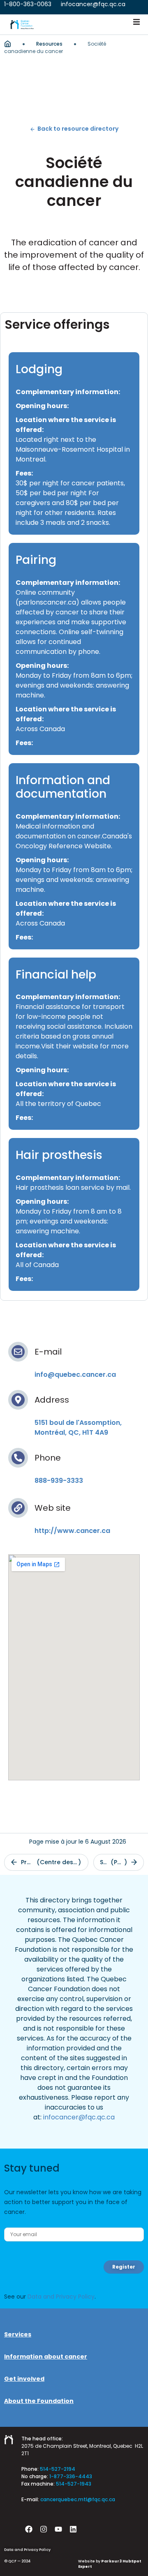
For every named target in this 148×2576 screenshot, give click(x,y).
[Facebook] (29, 2529)
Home (8, 44)
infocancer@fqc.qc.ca (79, 2117)
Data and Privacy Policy (61, 2297)
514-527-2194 (58, 2469)
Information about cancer (46, 2357)
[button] (136, 22)
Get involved (24, 2379)
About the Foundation (39, 2401)
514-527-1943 (74, 2484)
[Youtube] (58, 2529)
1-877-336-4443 (71, 2476)
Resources (49, 44)
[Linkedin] (73, 2529)
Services (18, 2334)
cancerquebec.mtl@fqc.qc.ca (78, 2499)
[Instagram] (44, 2529)
